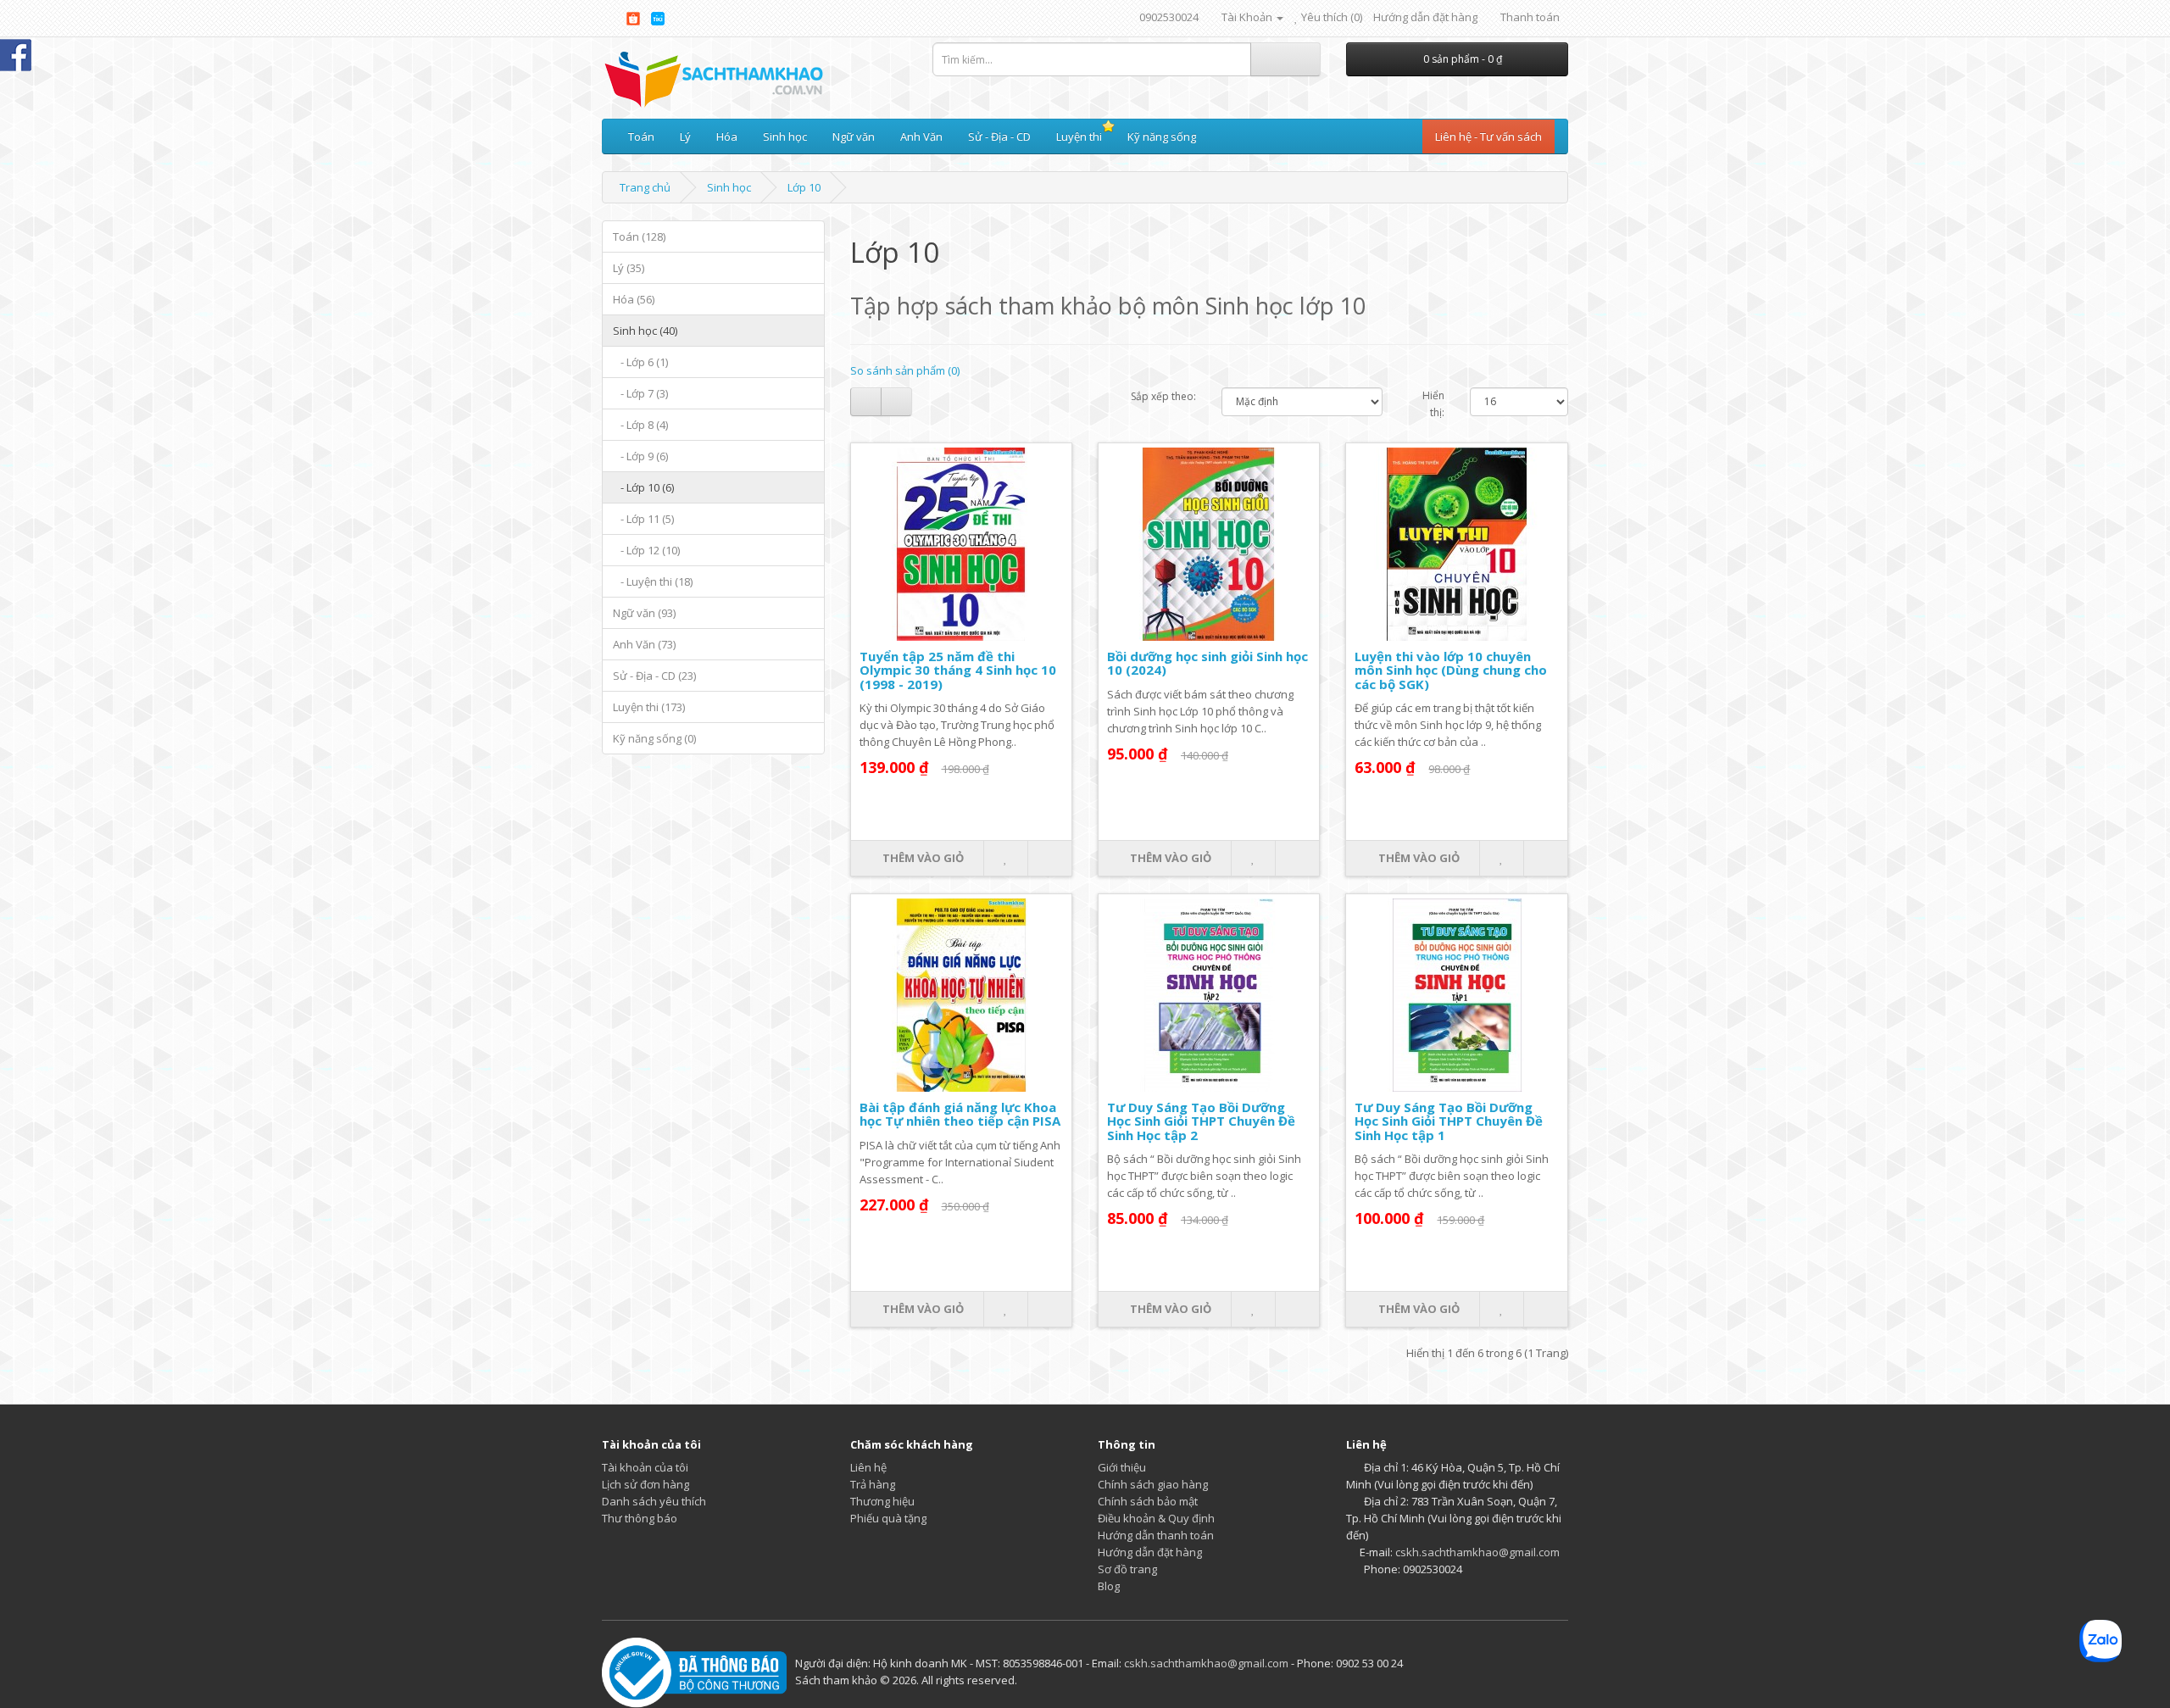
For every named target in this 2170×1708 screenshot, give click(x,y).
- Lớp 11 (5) (643, 519)
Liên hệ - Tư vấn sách (1488, 136)
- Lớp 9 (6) (640, 456)
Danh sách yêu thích (654, 1501)
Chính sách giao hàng (1153, 1484)
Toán (641, 136)
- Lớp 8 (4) (640, 425)
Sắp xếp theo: (1163, 396)
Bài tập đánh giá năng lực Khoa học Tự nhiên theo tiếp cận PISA (960, 1114)
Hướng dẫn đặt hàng (1425, 17)
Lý (685, 136)
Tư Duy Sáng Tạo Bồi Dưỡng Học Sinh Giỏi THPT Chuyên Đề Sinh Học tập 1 (1449, 1121)
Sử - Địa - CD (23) (654, 676)
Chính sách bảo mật (1148, 1501)
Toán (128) (639, 236)
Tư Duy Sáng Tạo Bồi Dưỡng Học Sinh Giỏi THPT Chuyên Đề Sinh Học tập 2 (1201, 1121)
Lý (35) (629, 268)
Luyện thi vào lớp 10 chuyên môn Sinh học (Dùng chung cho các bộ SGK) (1451, 670)
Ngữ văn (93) (644, 613)
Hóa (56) (634, 299)
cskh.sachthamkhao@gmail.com (1477, 1552)
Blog (1109, 1586)
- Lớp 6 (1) (640, 362)
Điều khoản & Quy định (1156, 1518)
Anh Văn (921, 136)
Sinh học (785, 136)
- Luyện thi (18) (653, 581)
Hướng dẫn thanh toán (1156, 1535)
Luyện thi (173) (649, 707)
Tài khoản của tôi (645, 1467)
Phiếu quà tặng (888, 1518)
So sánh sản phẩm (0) (905, 370)
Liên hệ (868, 1467)
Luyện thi (1079, 136)
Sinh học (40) (645, 331)
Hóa (727, 136)
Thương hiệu (882, 1501)
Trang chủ (645, 187)
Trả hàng (873, 1484)
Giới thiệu (1122, 1467)
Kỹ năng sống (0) (654, 738)
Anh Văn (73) (644, 644)
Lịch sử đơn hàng (645, 1484)
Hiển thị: (1433, 404)
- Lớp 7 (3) (640, 393)
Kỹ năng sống (1162, 136)
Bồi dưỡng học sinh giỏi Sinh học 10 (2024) (1207, 663)
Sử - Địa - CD (999, 136)
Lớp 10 (804, 187)
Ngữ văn (854, 136)
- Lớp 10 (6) (643, 487)
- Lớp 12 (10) (646, 550)
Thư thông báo (640, 1518)
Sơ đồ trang (1127, 1569)
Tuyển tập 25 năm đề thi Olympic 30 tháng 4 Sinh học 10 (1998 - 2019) (958, 670)
